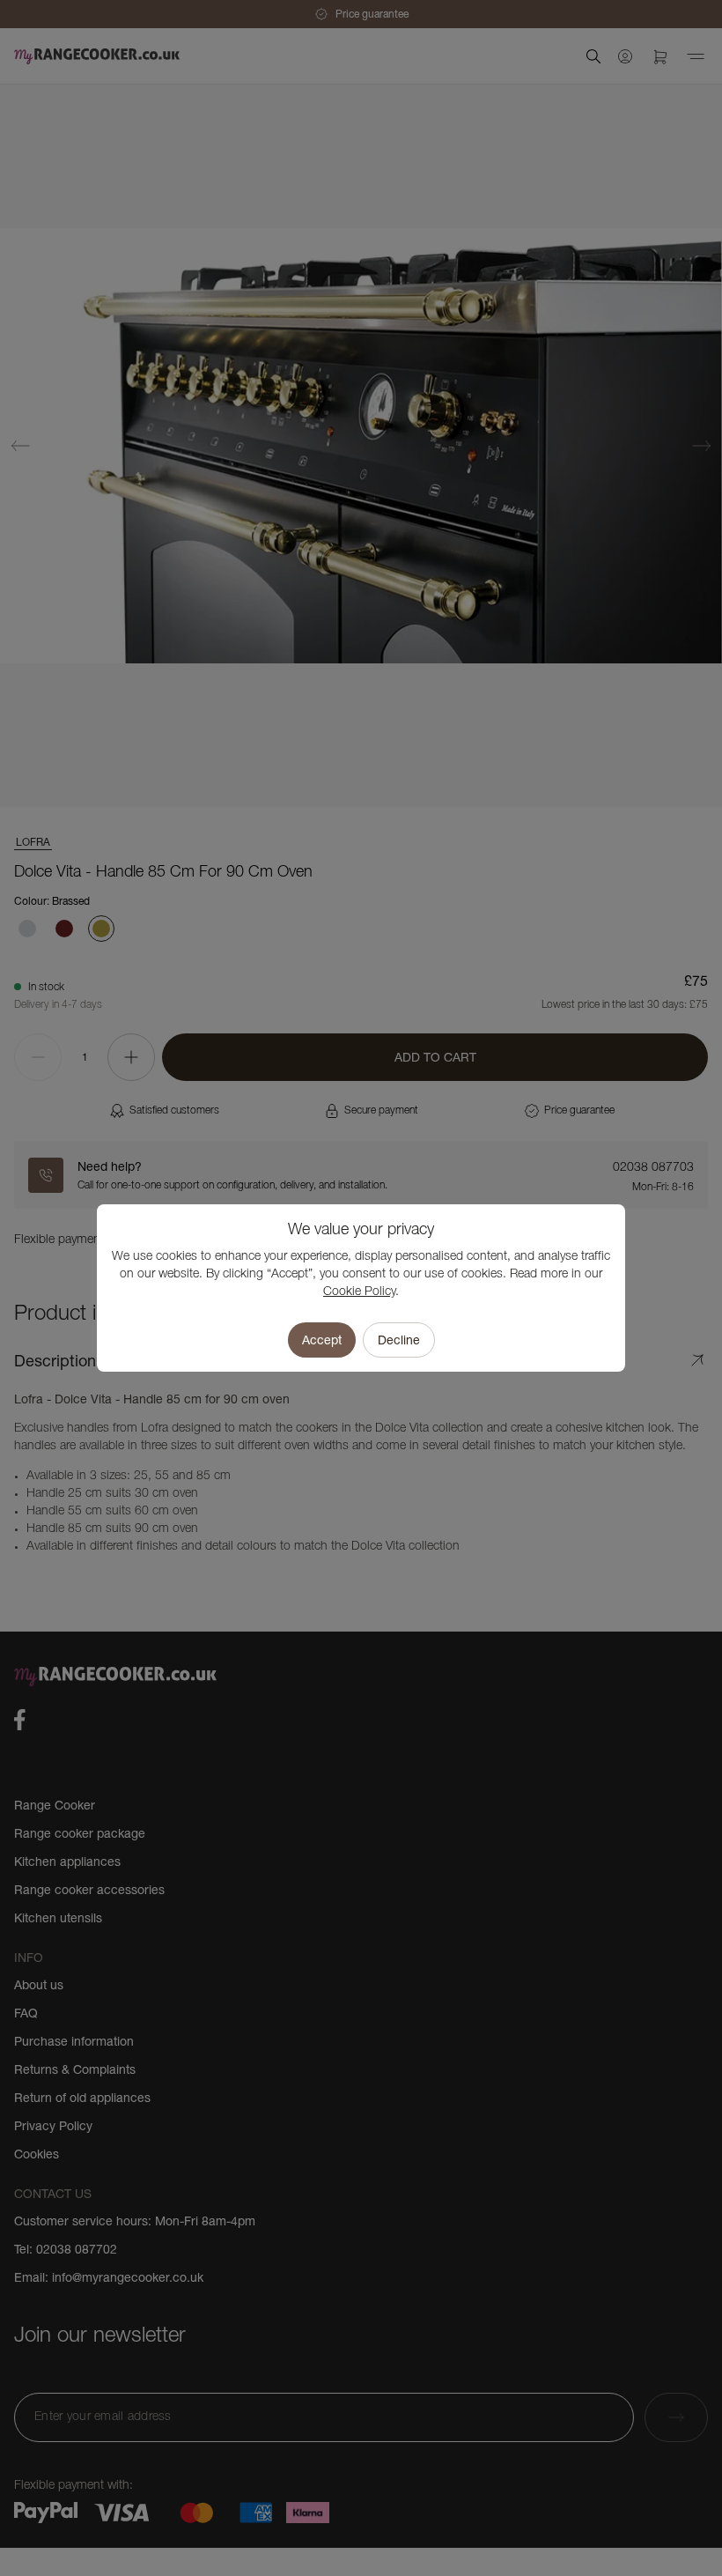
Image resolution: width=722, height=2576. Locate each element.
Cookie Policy (359, 1292)
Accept (322, 1340)
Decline (399, 1340)
